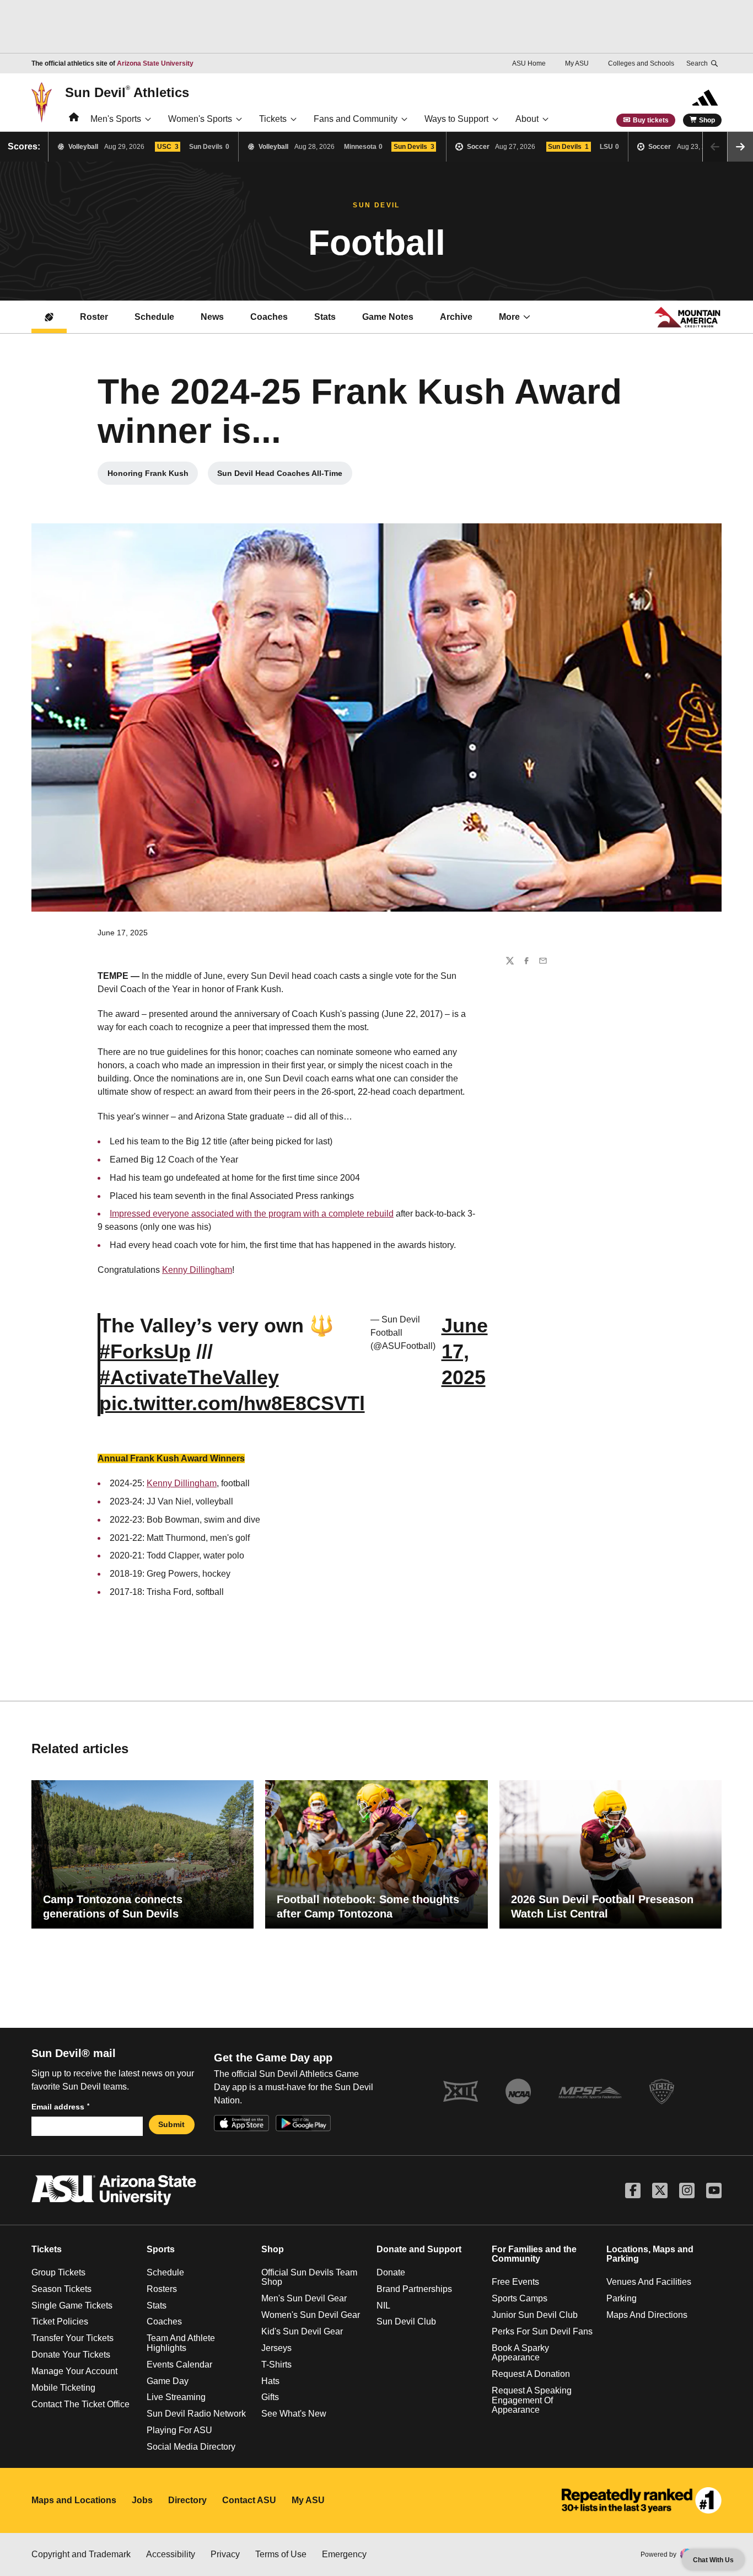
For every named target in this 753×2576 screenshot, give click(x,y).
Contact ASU (249, 2500)
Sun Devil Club (406, 2321)
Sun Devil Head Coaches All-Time (280, 473)
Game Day (168, 2381)
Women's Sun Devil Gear (311, 2315)
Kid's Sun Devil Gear (302, 2331)
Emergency (344, 2554)
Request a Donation (531, 2374)
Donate (391, 2272)
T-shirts (276, 2365)
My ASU (577, 63)
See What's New (294, 2414)
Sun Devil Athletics (127, 92)
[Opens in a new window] (642, 2500)
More (509, 317)
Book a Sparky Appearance (520, 2353)
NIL (383, 2305)
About (527, 119)
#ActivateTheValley (189, 1377)
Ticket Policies (60, 2321)
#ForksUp (145, 1351)
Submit (171, 2124)
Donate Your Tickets (71, 2355)
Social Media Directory (191, 2447)
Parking (622, 2298)
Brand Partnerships (414, 2289)
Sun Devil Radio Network (196, 2414)
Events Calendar (179, 2365)
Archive (456, 317)
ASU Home (529, 63)
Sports (161, 2249)
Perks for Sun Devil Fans (542, 2331)
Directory (187, 2500)
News (212, 317)
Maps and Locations (74, 2500)
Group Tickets (58, 2272)
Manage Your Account (74, 2371)
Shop (707, 120)
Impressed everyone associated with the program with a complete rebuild (252, 1214)
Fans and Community (356, 119)
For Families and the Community (534, 2254)
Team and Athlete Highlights (181, 2343)
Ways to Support (456, 119)
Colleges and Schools (641, 63)
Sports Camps (520, 2298)
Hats (270, 2381)
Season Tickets (61, 2289)
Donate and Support (419, 2249)
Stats (325, 317)
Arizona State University (155, 63)
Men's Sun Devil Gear (304, 2298)
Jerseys (276, 2348)
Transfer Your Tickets (72, 2338)
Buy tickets (651, 120)
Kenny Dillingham (197, 1270)
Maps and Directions (647, 2315)
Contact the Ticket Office (80, 2404)
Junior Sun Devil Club (535, 2315)
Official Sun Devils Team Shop (309, 2277)
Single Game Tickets (72, 2305)
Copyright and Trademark (81, 2554)
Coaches (269, 317)
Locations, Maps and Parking (650, 2254)
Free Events (515, 2282)
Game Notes (388, 317)
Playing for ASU (179, 2430)
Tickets (273, 119)
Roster (94, 317)
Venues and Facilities (649, 2282)
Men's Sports (116, 119)
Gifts (270, 2397)
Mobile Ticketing (63, 2388)
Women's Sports (200, 119)
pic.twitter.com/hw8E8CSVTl (232, 1403)
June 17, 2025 (465, 1351)
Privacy (225, 2554)
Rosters (162, 2289)
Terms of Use (281, 2554)
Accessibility (171, 2554)
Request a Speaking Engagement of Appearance (532, 2400)
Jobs (142, 2500)
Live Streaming (176, 2397)
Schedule (154, 317)
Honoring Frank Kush (148, 473)
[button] (740, 147)
